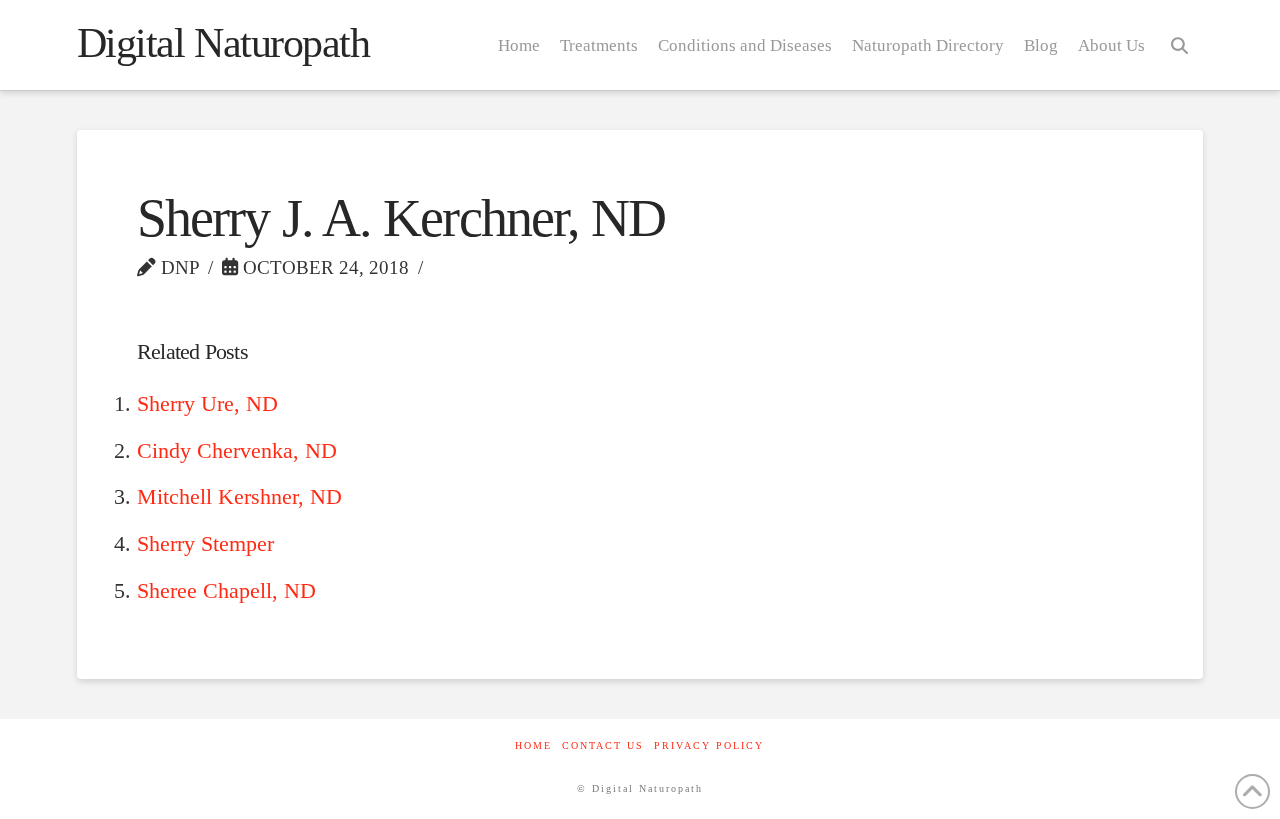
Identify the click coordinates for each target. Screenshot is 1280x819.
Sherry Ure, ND (207, 404)
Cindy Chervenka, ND (237, 451)
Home (533, 745)
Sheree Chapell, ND (226, 591)
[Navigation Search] (1179, 45)
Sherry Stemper (205, 544)
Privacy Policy (709, 745)
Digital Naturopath (223, 43)
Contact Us (603, 745)
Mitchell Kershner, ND (239, 497)
